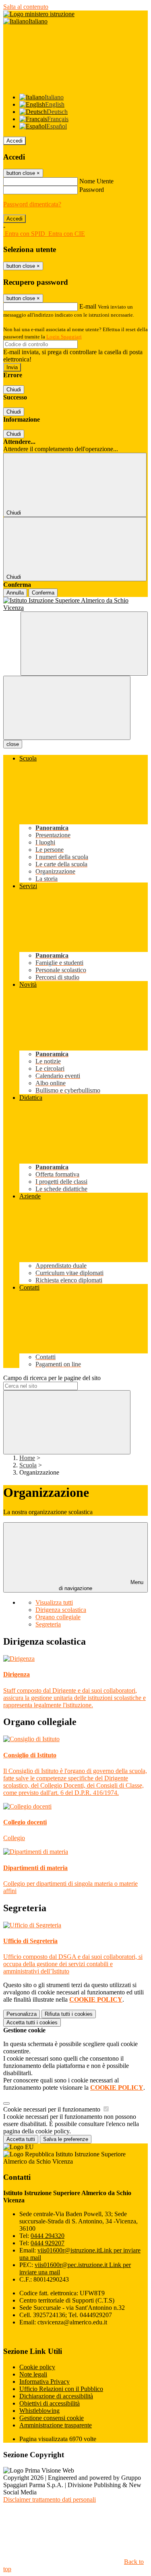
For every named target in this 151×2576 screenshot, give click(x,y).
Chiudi (14, 390)
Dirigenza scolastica (61, 1610)
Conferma (43, 593)
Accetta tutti (32, 2022)
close (13, 744)
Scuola (28, 1465)
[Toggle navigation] (67, 708)
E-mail (88, 306)
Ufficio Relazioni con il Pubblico (61, 2389)
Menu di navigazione (101, 1585)
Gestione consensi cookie (52, 2418)
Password (92, 190)
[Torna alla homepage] (75, 604)
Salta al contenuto (26, 7)
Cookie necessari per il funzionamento (53, 2109)
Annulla (15, 593)
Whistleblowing (39, 2411)
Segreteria (48, 1624)
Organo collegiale (58, 1617)
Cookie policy (37, 2367)
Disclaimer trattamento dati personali (50, 2499)
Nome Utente (96, 181)
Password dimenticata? (32, 204)
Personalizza (22, 2014)
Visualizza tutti (54, 1602)
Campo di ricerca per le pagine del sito (52, 1378)
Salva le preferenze (66, 2139)
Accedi (14, 141)
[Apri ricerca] (84, 644)
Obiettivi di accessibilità (50, 2403)
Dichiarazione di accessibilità (56, 2396)
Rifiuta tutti (69, 2014)
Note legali (33, 2374)
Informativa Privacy (44, 2382)
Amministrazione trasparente (56, 2425)
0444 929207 (48, 2243)
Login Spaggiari (64, 337)
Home (27, 1458)
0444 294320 (48, 2236)
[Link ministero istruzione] (39, 14)
